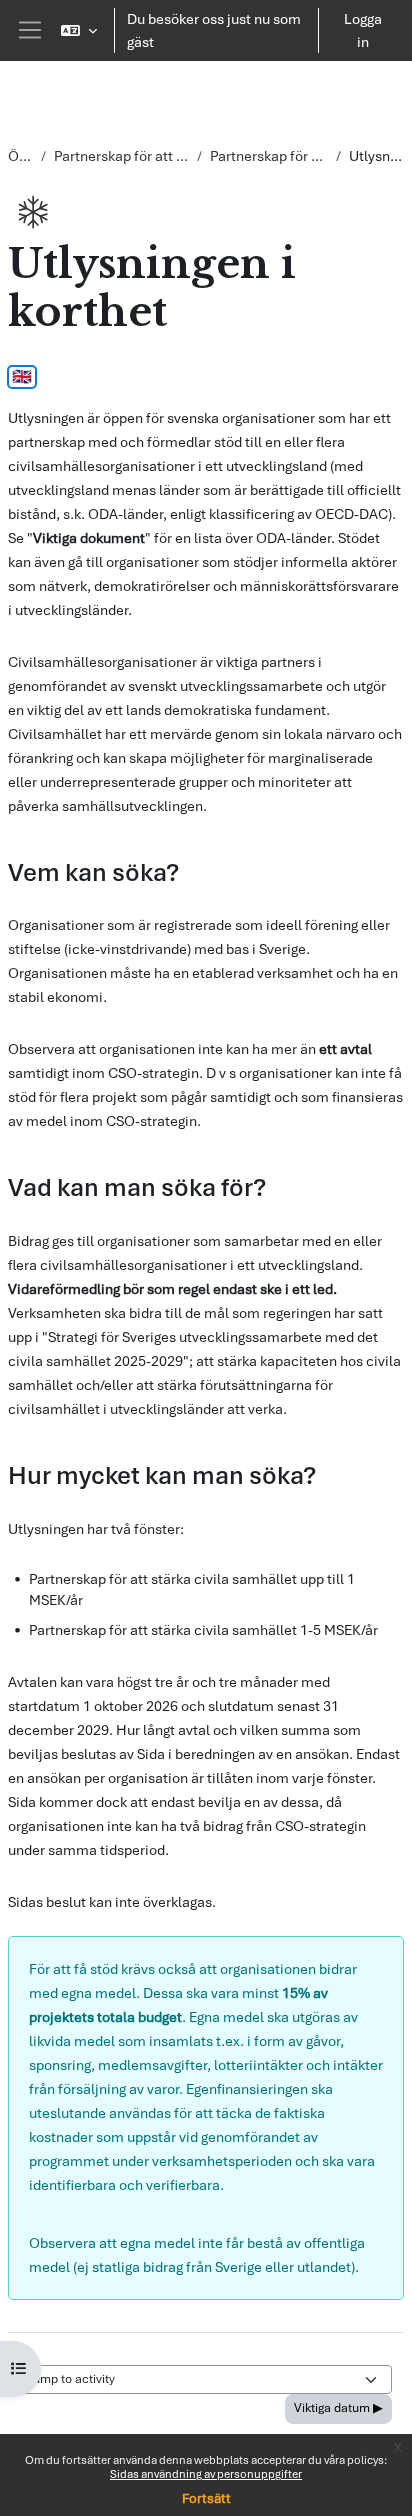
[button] (79, 30)
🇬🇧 (22, 377)
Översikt (20, 156)
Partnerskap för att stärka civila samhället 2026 (121, 156)
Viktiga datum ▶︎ (338, 2408)
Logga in (363, 30)
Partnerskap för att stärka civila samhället (269, 156)
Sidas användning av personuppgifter (206, 2474)
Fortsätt (206, 2498)
